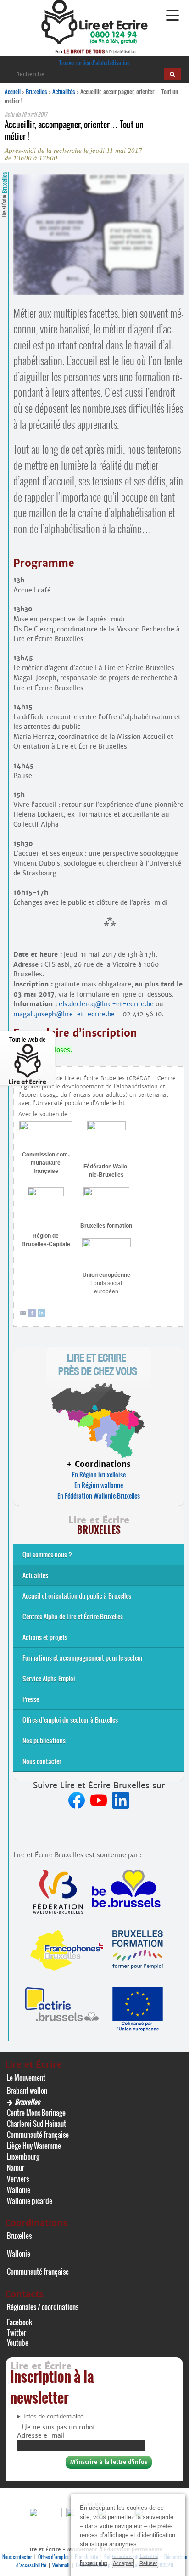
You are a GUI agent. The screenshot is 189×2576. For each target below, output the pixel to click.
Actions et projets (45, 1637)
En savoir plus (94, 2563)
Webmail (61, 2565)
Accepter (123, 2563)
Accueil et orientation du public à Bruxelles (77, 1596)
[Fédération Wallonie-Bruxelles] (106, 1128)
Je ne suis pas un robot (59, 2427)
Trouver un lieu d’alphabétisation (94, 63)
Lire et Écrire (4, 194)
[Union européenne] (106, 1245)
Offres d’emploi (53, 2557)
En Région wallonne (99, 1485)
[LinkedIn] (41, 1315)
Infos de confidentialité (53, 2417)
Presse (31, 1699)
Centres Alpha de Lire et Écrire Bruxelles (73, 1616)
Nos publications (44, 1740)
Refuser (148, 2563)
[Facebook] (32, 1315)
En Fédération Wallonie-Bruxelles (99, 1496)
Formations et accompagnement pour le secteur (83, 1658)
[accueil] (94, 42)
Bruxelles (36, 91)
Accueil (13, 91)
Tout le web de (28, 1040)
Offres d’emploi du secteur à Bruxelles (70, 1720)
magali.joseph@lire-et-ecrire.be (64, 1014)
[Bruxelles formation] (106, 1194)
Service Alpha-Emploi (49, 1678)
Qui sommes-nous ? (47, 1554)
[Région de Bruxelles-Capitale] (46, 1194)
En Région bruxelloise (99, 1474)
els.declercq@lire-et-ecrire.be (106, 1004)
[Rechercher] (172, 74)
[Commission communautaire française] (46, 1128)
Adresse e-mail (41, 2435)
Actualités (64, 91)
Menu (172, 16)
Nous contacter (42, 1761)
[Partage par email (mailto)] (23, 1315)
